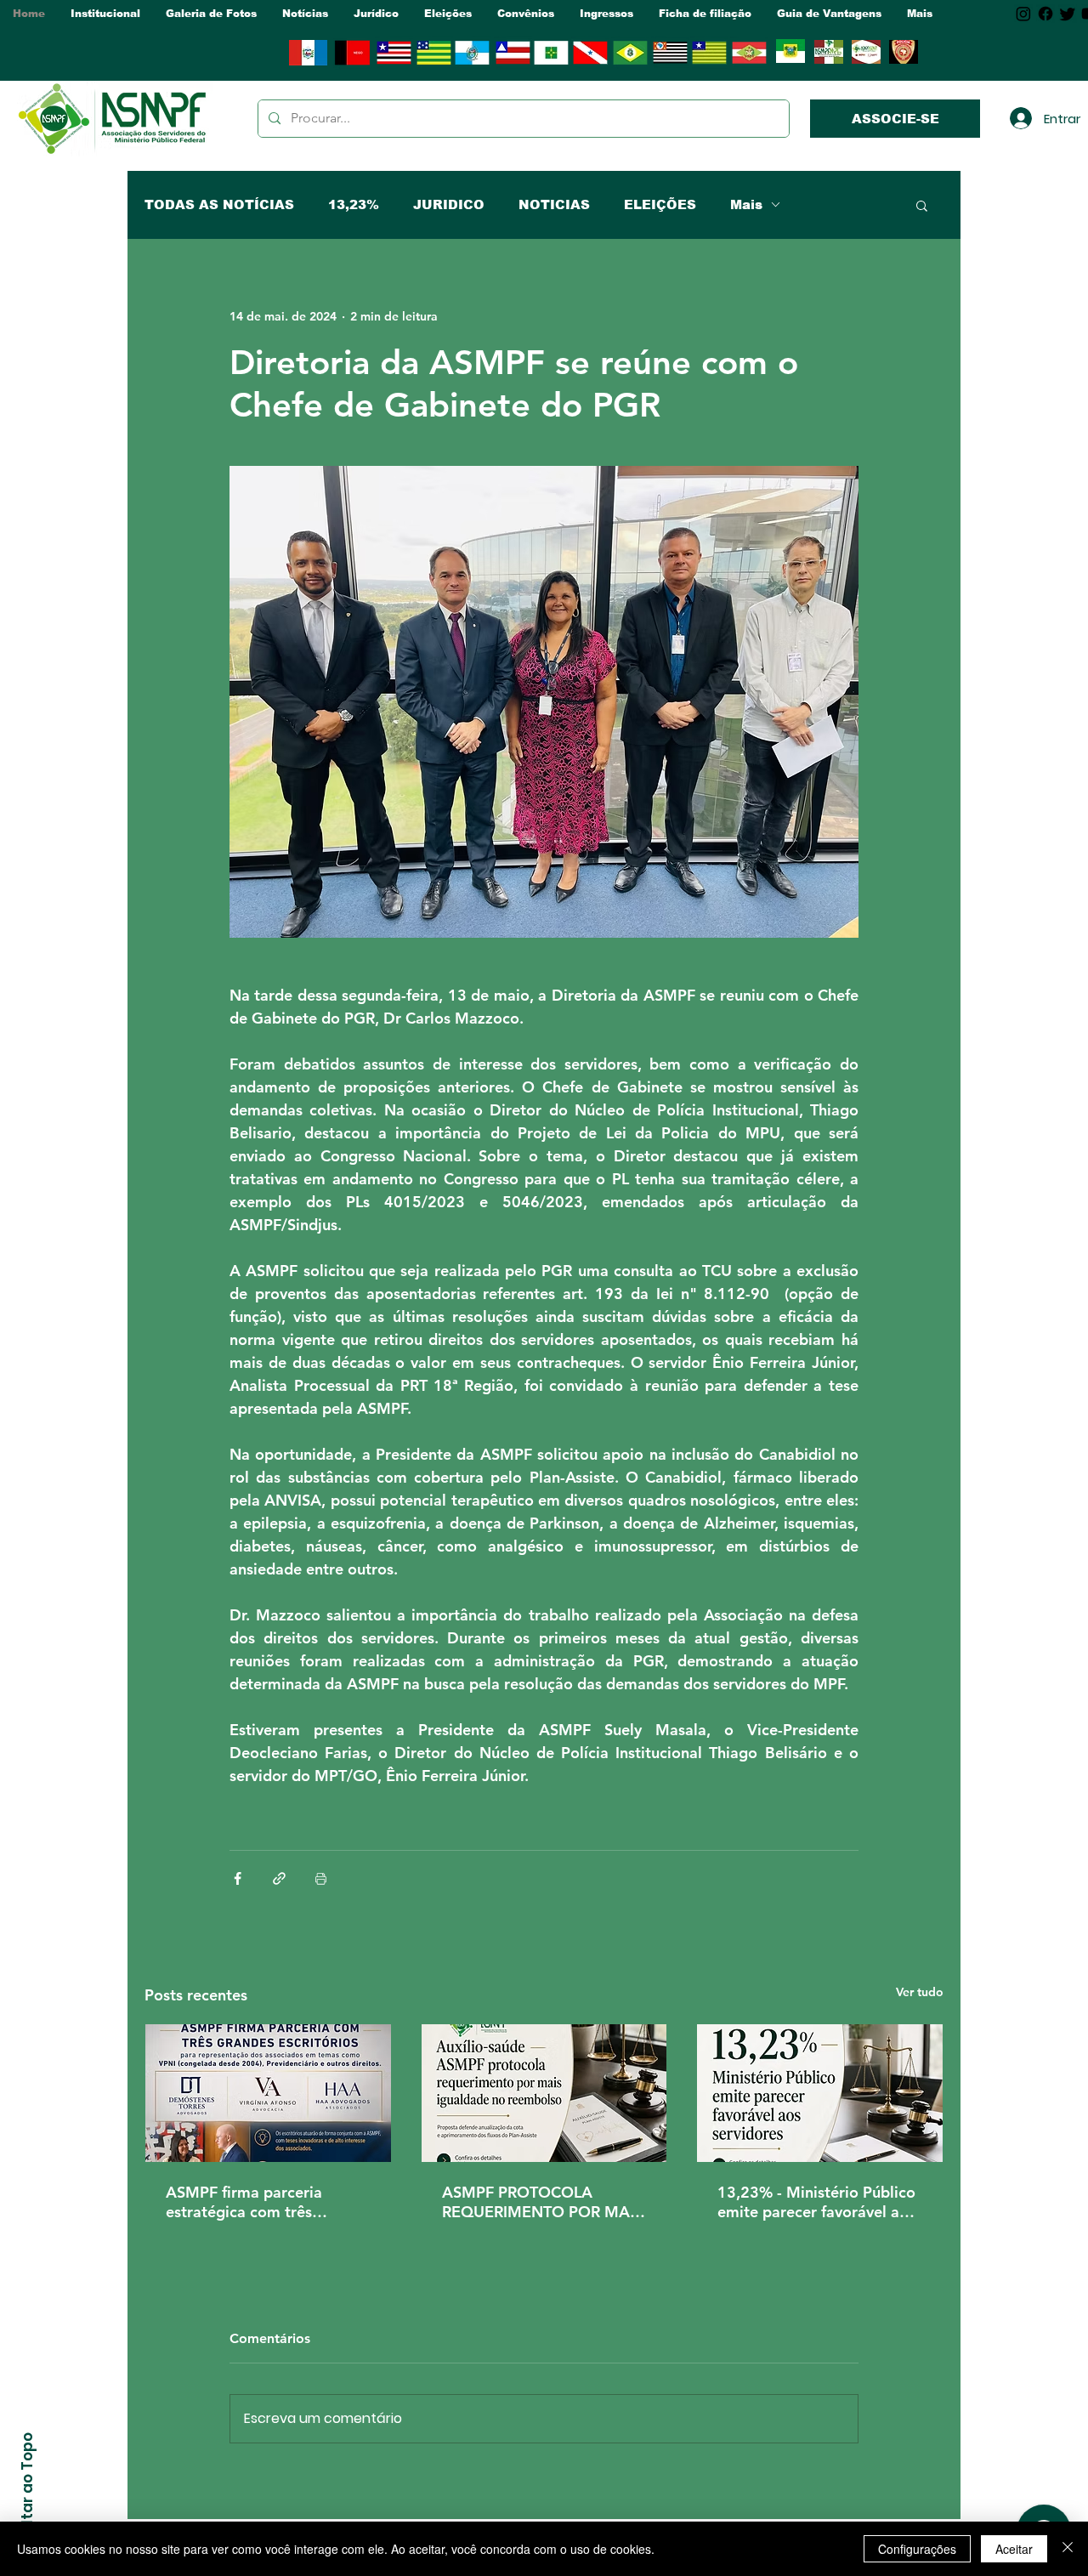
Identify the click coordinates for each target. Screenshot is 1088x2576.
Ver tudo (920, 1992)
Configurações (917, 2549)
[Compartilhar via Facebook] (238, 1878)
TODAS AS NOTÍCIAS (219, 204)
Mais (746, 204)
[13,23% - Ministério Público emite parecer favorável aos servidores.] (820, 2093)
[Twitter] (1068, 14)
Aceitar (1014, 2549)
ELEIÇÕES (660, 204)
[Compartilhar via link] (279, 1878)
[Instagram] (1023, 14)
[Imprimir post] (321, 1878)
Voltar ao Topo (27, 2488)
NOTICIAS (554, 204)
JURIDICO (449, 204)
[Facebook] (1045, 14)
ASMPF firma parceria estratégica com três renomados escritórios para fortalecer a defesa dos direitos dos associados (263, 2202)
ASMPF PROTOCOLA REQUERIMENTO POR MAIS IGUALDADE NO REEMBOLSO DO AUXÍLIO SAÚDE (542, 2202)
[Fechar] (1068, 2549)
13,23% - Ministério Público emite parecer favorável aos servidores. (816, 2202)
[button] (105, 14)
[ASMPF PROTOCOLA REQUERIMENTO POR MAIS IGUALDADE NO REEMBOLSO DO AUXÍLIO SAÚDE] (544, 2093)
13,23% (354, 204)
